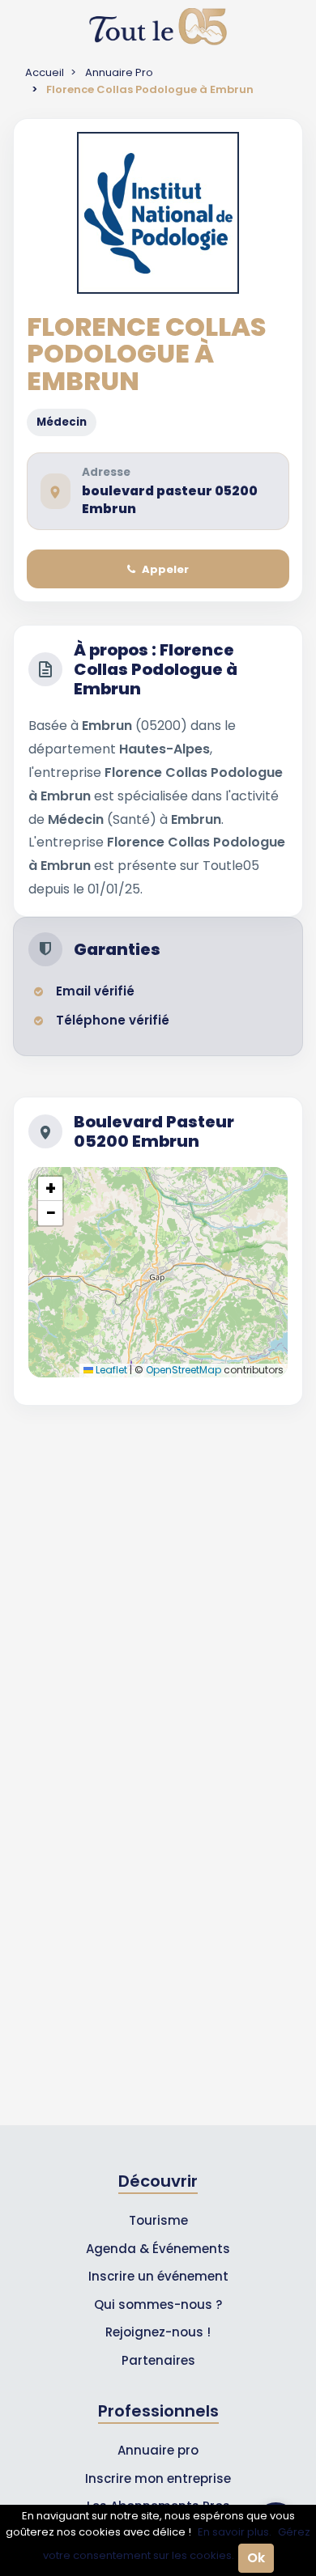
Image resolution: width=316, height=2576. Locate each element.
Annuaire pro (158, 2450)
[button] (50, 1189)
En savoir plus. (235, 2532)
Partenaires (158, 2360)
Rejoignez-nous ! (158, 2332)
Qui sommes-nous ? (158, 2304)
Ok (256, 2558)
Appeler (165, 569)
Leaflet (110, 1370)
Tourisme (158, 2220)
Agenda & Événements (158, 2249)
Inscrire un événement (158, 2276)
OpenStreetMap (184, 1370)
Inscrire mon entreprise (158, 2478)
